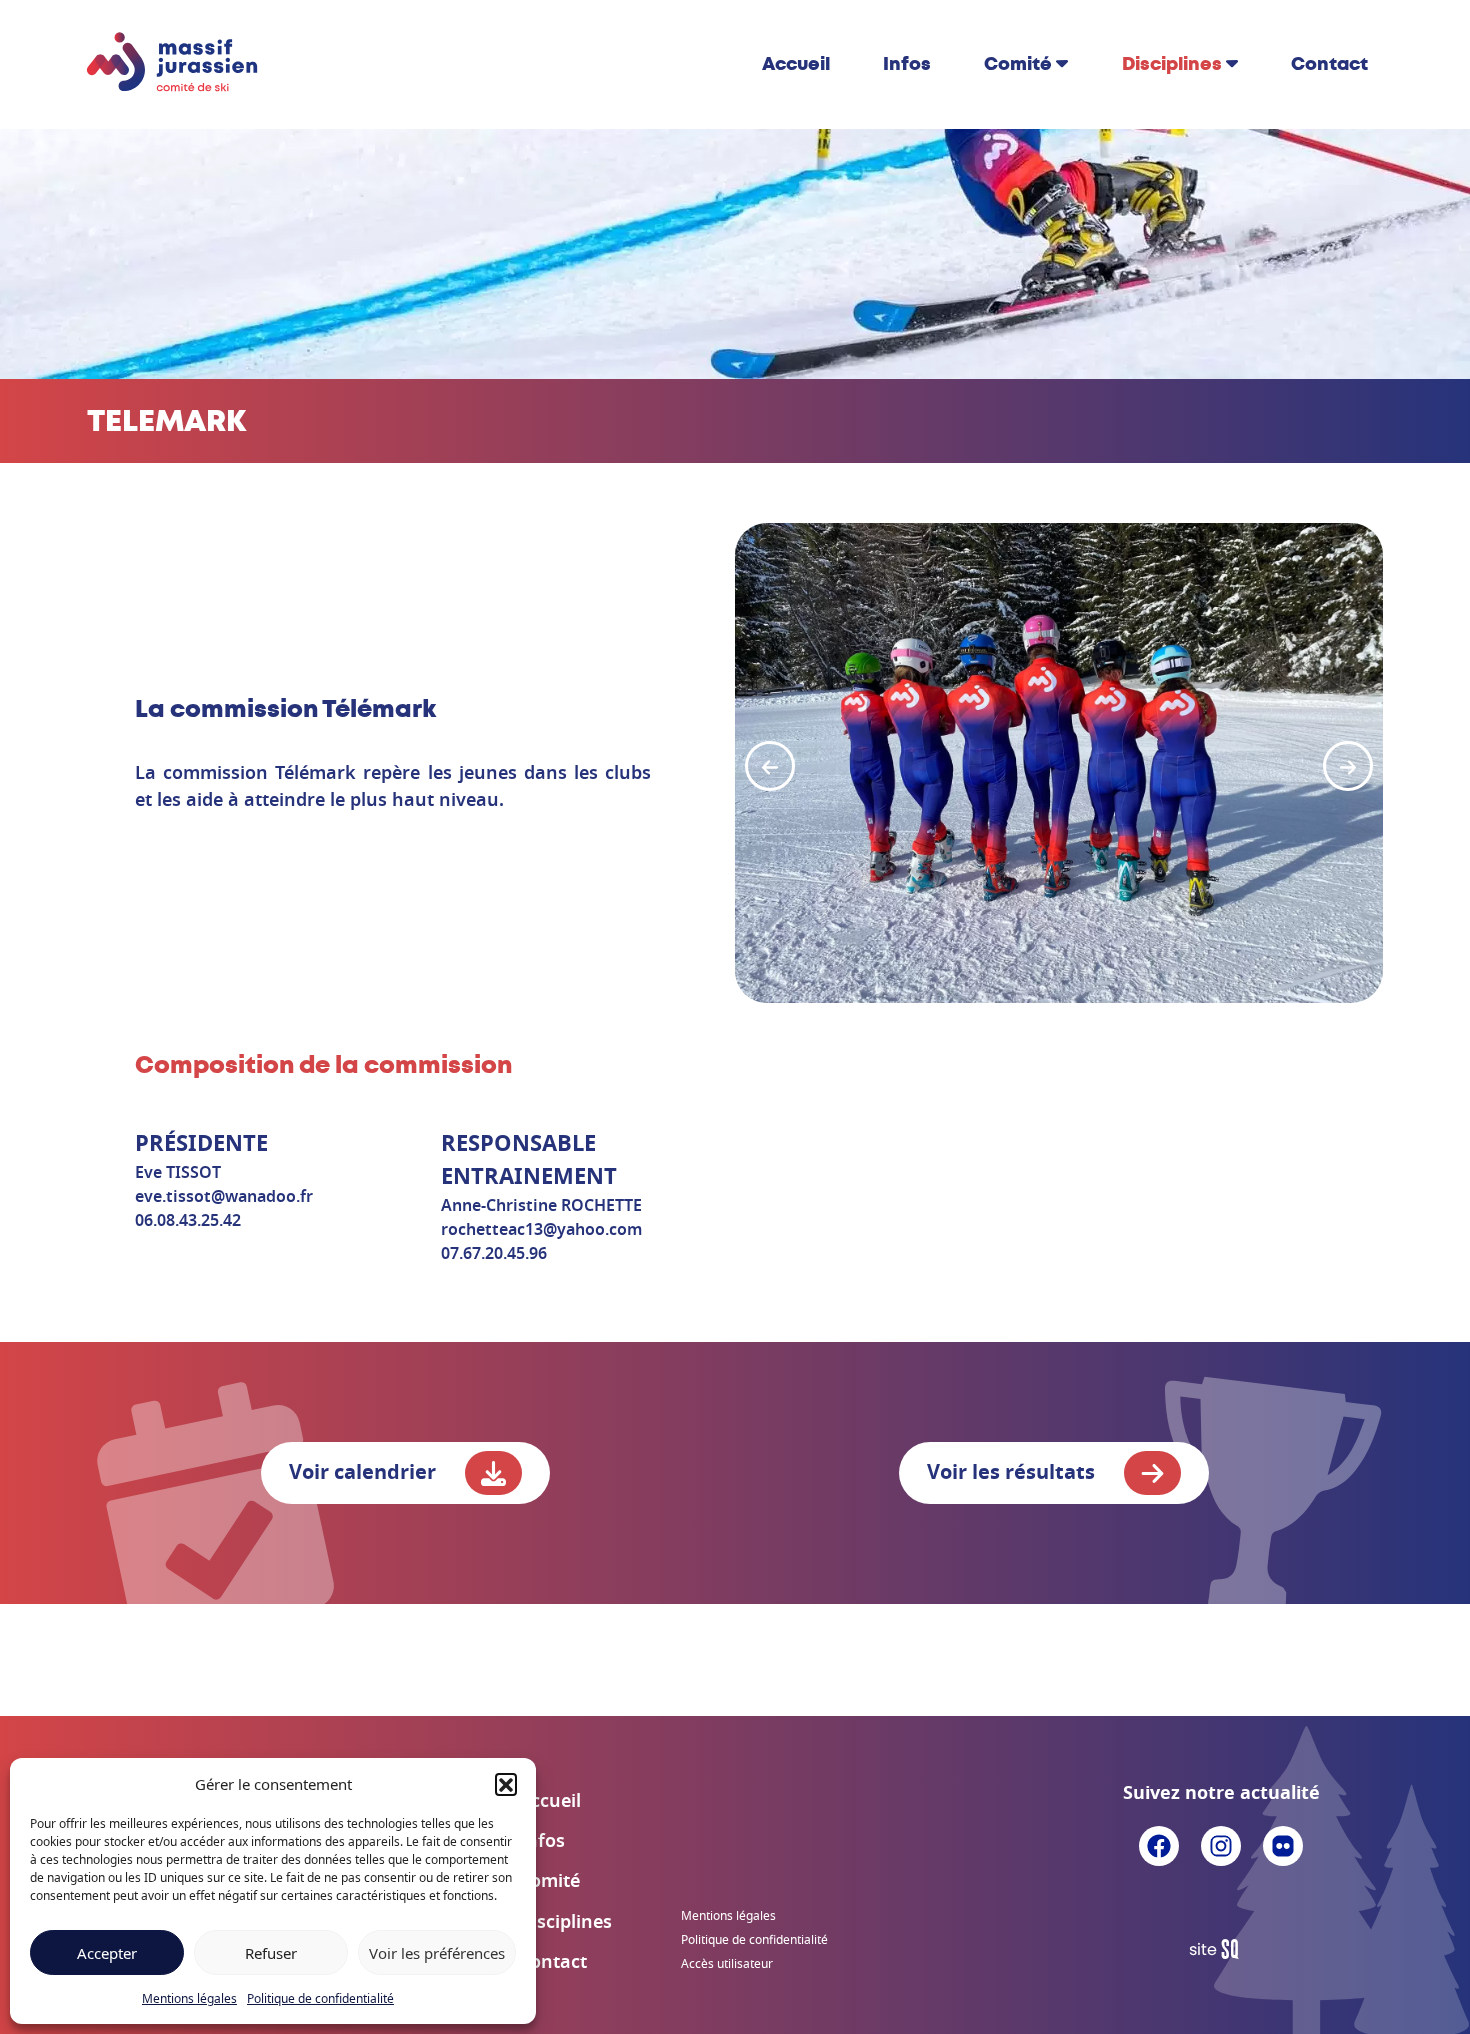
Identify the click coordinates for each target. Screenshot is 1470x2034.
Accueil (796, 64)
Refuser (271, 1953)
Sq (1221, 1950)
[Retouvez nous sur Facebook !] (1159, 1844)
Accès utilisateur (727, 1964)
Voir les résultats (1013, 1473)
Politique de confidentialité (320, 1998)
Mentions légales (189, 1998)
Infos (907, 64)
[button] (506, 1784)
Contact (1329, 64)
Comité (1018, 64)
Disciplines (1172, 64)
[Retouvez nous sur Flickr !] (1283, 1844)
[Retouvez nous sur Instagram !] (1221, 1844)
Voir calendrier (365, 1473)
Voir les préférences (437, 1953)
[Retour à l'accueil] (173, 63)
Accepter (107, 1953)
